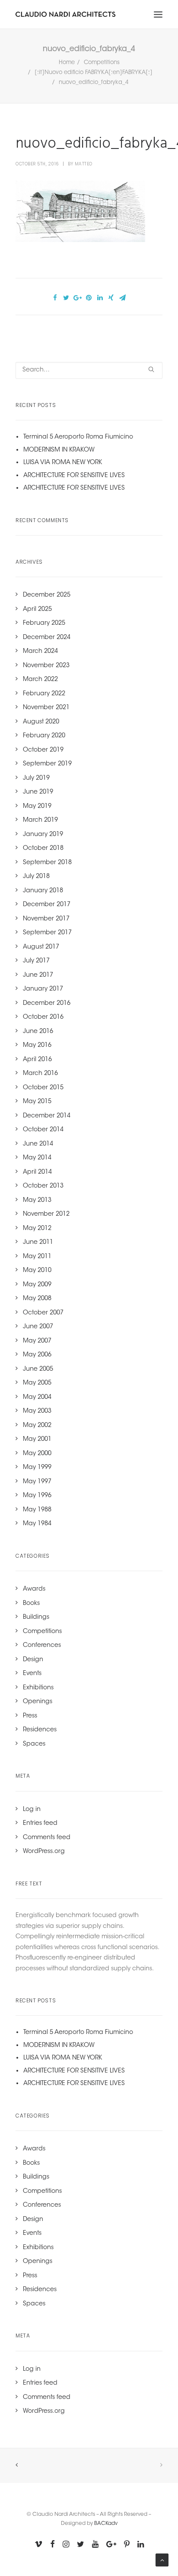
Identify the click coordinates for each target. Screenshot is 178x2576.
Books (31, 1604)
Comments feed (47, 1838)
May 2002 (37, 1426)
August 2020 (41, 722)
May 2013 (37, 1201)
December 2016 (47, 1004)
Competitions (102, 63)
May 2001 (37, 1440)
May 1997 (37, 1482)
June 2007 (38, 1327)
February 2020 (44, 736)
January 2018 (43, 891)
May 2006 (37, 1355)
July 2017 (36, 961)
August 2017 (41, 947)
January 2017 (43, 989)
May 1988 (37, 1510)
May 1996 (37, 1496)
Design (33, 1660)
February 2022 (44, 694)
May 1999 (37, 1468)
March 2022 (40, 680)
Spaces (34, 1744)
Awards (34, 1589)
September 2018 (47, 863)
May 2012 (37, 1229)
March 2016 (40, 1074)
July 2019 (36, 778)
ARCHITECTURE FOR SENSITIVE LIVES (74, 476)
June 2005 (38, 1369)
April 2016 (37, 1060)
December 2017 (47, 905)
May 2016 (37, 1046)
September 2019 (47, 764)
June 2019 (38, 792)
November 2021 (46, 708)
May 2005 (37, 1383)
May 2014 (37, 1158)
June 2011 (38, 1243)
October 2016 (43, 1017)
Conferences (42, 1646)
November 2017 (46, 919)
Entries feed (40, 1824)
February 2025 (44, 623)
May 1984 (37, 1524)
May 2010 (37, 1271)
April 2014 (37, 1172)
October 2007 (43, 1313)
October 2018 (43, 849)
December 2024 (47, 638)
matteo (84, 164)
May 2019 (37, 807)
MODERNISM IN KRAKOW (59, 450)
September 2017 (47, 933)
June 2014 (38, 1144)
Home (67, 63)
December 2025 (47, 595)
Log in (32, 1810)
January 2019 (43, 835)
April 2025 (37, 610)
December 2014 (47, 1116)
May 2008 (37, 1299)
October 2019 (43, 750)
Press (30, 1716)
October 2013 (43, 1186)
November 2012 (46, 1214)
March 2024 (40, 652)
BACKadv (106, 2524)
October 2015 (43, 1088)
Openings (38, 1702)
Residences (40, 1730)
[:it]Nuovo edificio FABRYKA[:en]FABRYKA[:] (94, 73)
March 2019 (40, 820)
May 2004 (37, 1398)
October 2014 (43, 1130)
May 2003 (37, 1411)
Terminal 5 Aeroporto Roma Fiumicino (78, 437)
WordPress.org (44, 1852)
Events (32, 1674)
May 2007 (37, 1341)
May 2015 (37, 1102)
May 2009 (37, 1285)
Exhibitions (38, 1688)
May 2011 (37, 1257)
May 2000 (37, 1454)
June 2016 (38, 1032)
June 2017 (38, 975)
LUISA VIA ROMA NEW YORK (63, 463)
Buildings (36, 1617)
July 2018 (36, 877)
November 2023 (46, 666)
